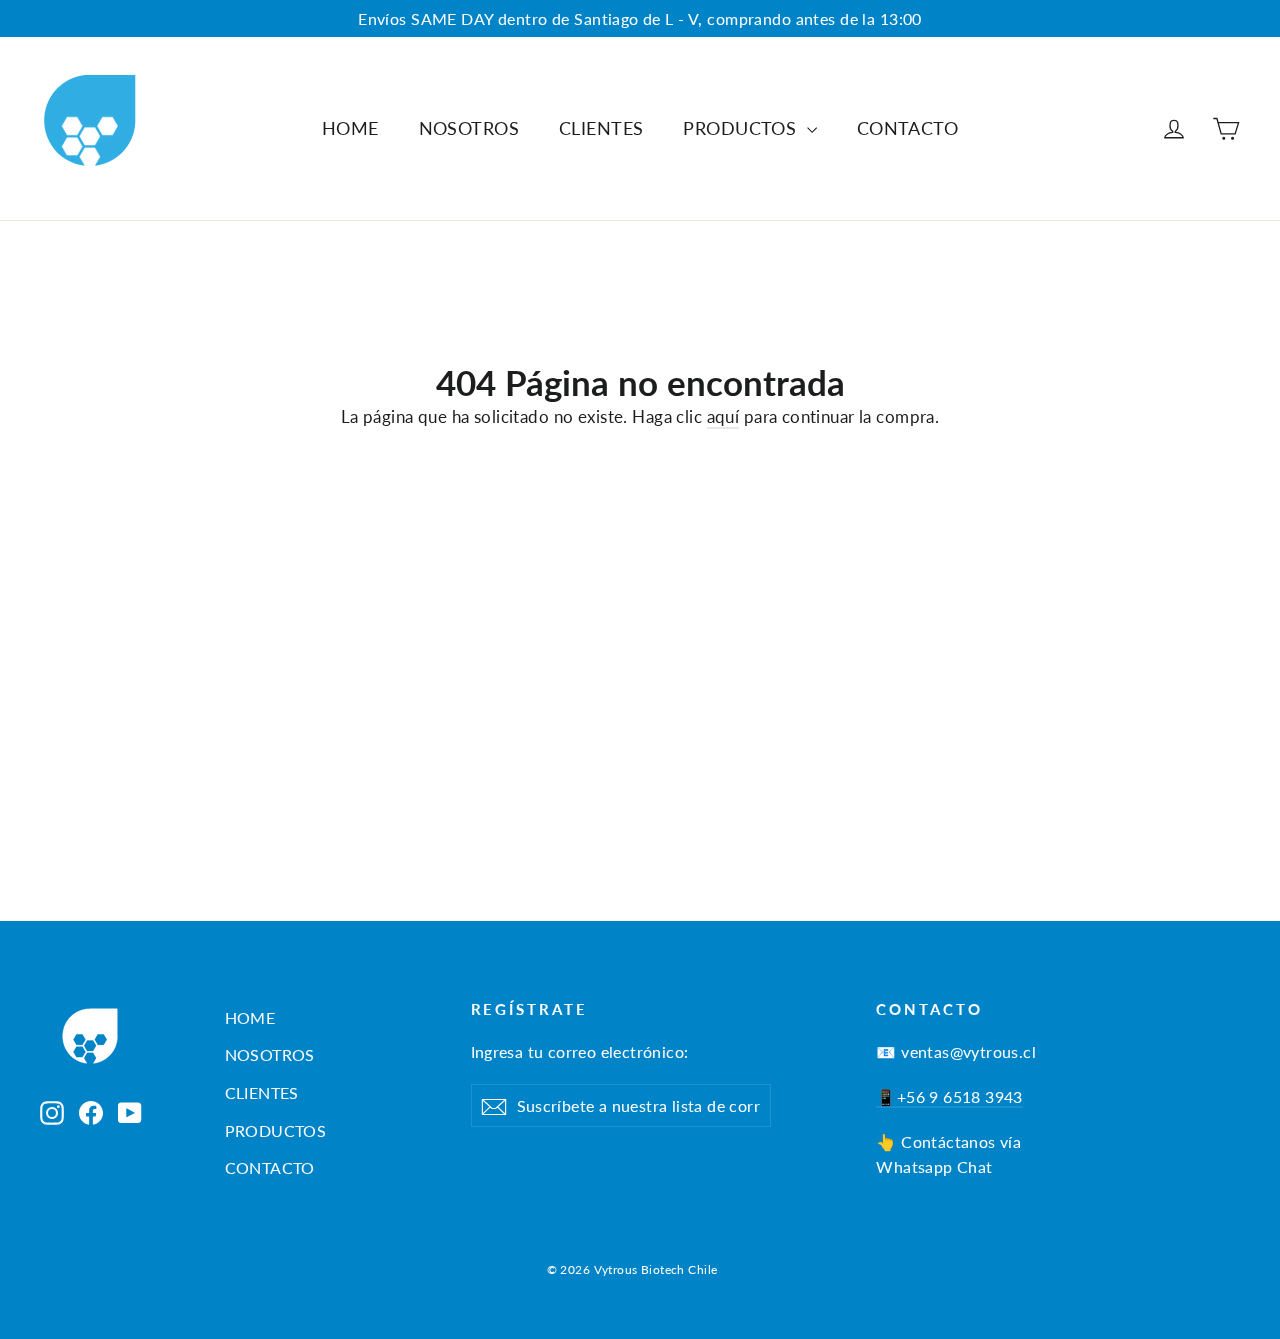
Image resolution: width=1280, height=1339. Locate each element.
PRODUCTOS (742, 128)
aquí (723, 416)
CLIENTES (601, 128)
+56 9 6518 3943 (960, 1096)
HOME (350, 128)
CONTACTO (907, 128)
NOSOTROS (469, 128)
